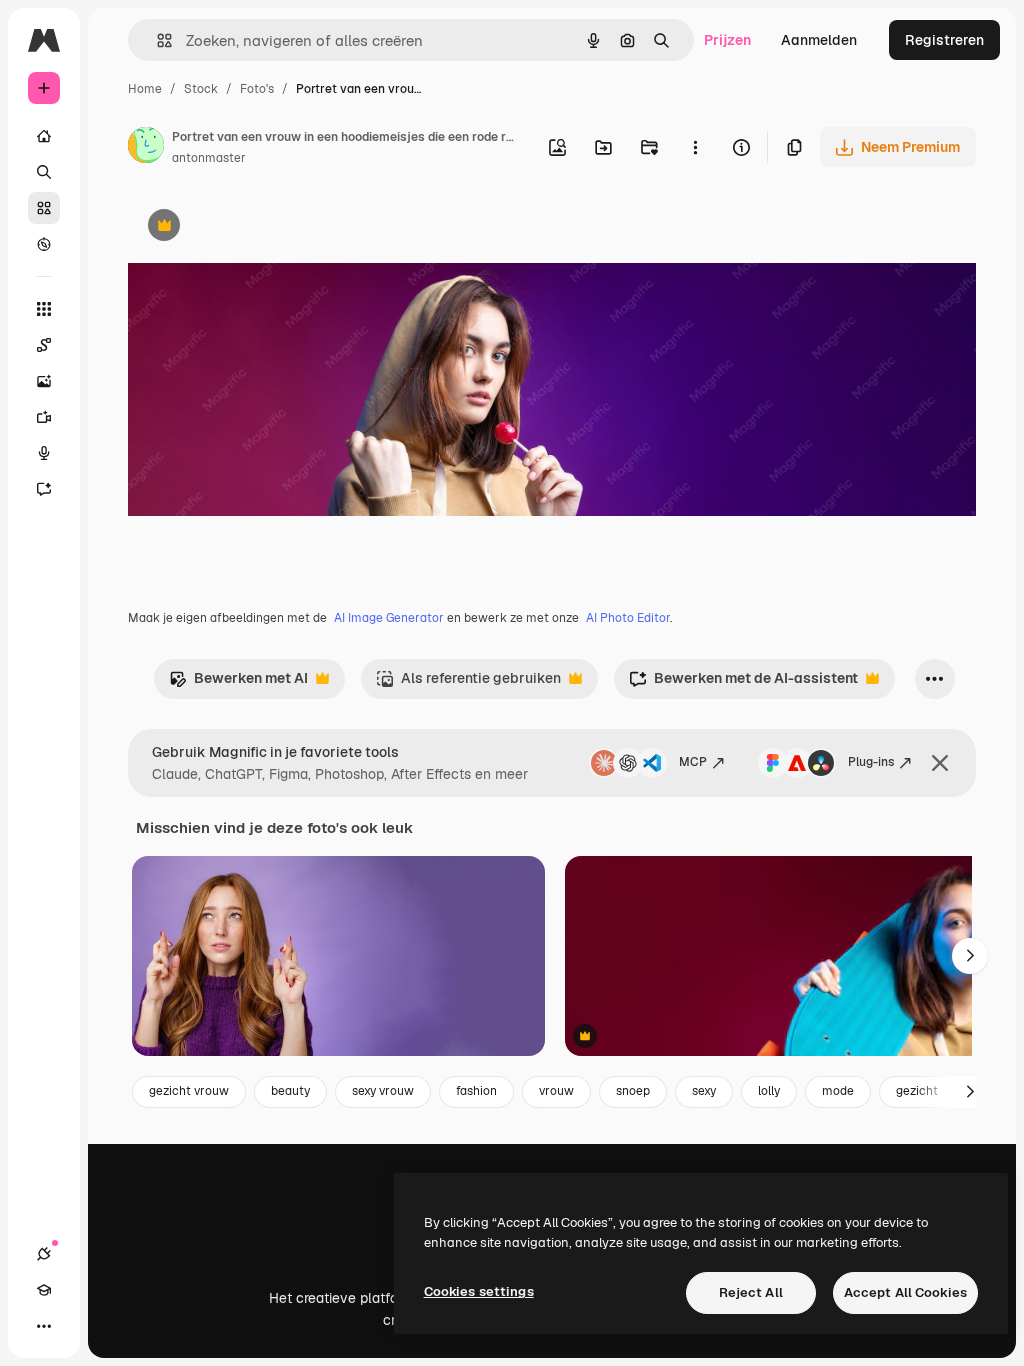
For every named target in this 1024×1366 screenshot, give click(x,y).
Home (145, 89)
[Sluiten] (940, 763)
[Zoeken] (44, 172)
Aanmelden (819, 40)
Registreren (944, 40)
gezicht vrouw (189, 1091)
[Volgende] (970, 956)
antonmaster (209, 158)
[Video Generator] (44, 417)
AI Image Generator (389, 618)
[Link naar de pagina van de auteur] (146, 148)
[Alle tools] (44, 309)
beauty (290, 1091)
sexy (704, 1091)
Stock (201, 89)
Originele (259, 227)
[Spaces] (44, 345)
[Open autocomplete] (156, 40)
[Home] (44, 136)
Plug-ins (871, 762)
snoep (633, 1091)
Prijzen (727, 40)
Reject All (751, 1292)
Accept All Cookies (905, 1292)
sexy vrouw (383, 1091)
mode (838, 1091)
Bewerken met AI (238, 683)
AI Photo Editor (628, 618)
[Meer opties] (695, 147)
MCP (693, 762)
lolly (769, 1091)
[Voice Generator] (44, 453)
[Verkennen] (44, 244)
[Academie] (44, 1290)
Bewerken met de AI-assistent (743, 683)
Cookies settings (479, 1291)
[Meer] (44, 1326)
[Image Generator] (44, 381)
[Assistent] (44, 489)
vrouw (556, 1091)
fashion (476, 1091)
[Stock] (44, 208)
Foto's (257, 89)
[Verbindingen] (44, 1254)
